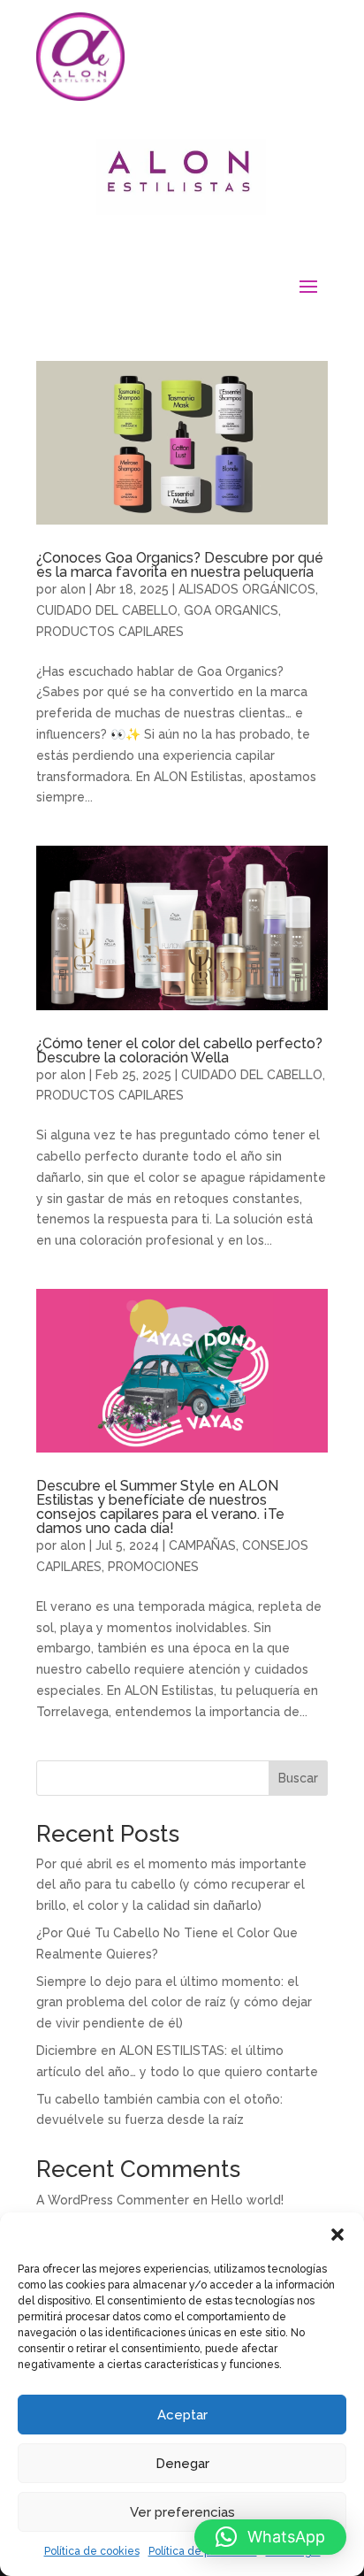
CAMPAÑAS (202, 1545)
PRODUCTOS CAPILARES (110, 632)
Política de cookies (92, 2551)
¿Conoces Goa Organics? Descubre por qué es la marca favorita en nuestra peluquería (180, 565)
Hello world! (247, 2200)
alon (73, 589)
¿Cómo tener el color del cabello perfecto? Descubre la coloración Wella (179, 1050)
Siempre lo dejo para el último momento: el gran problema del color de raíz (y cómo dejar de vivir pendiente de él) (174, 2003)
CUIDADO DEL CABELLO (107, 610)
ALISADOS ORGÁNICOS (247, 589)
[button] (337, 2235)
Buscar (298, 1778)
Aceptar (182, 2415)
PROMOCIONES (153, 1567)
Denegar (182, 2464)
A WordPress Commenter (113, 2200)
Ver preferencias (182, 2512)
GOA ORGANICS (231, 610)
